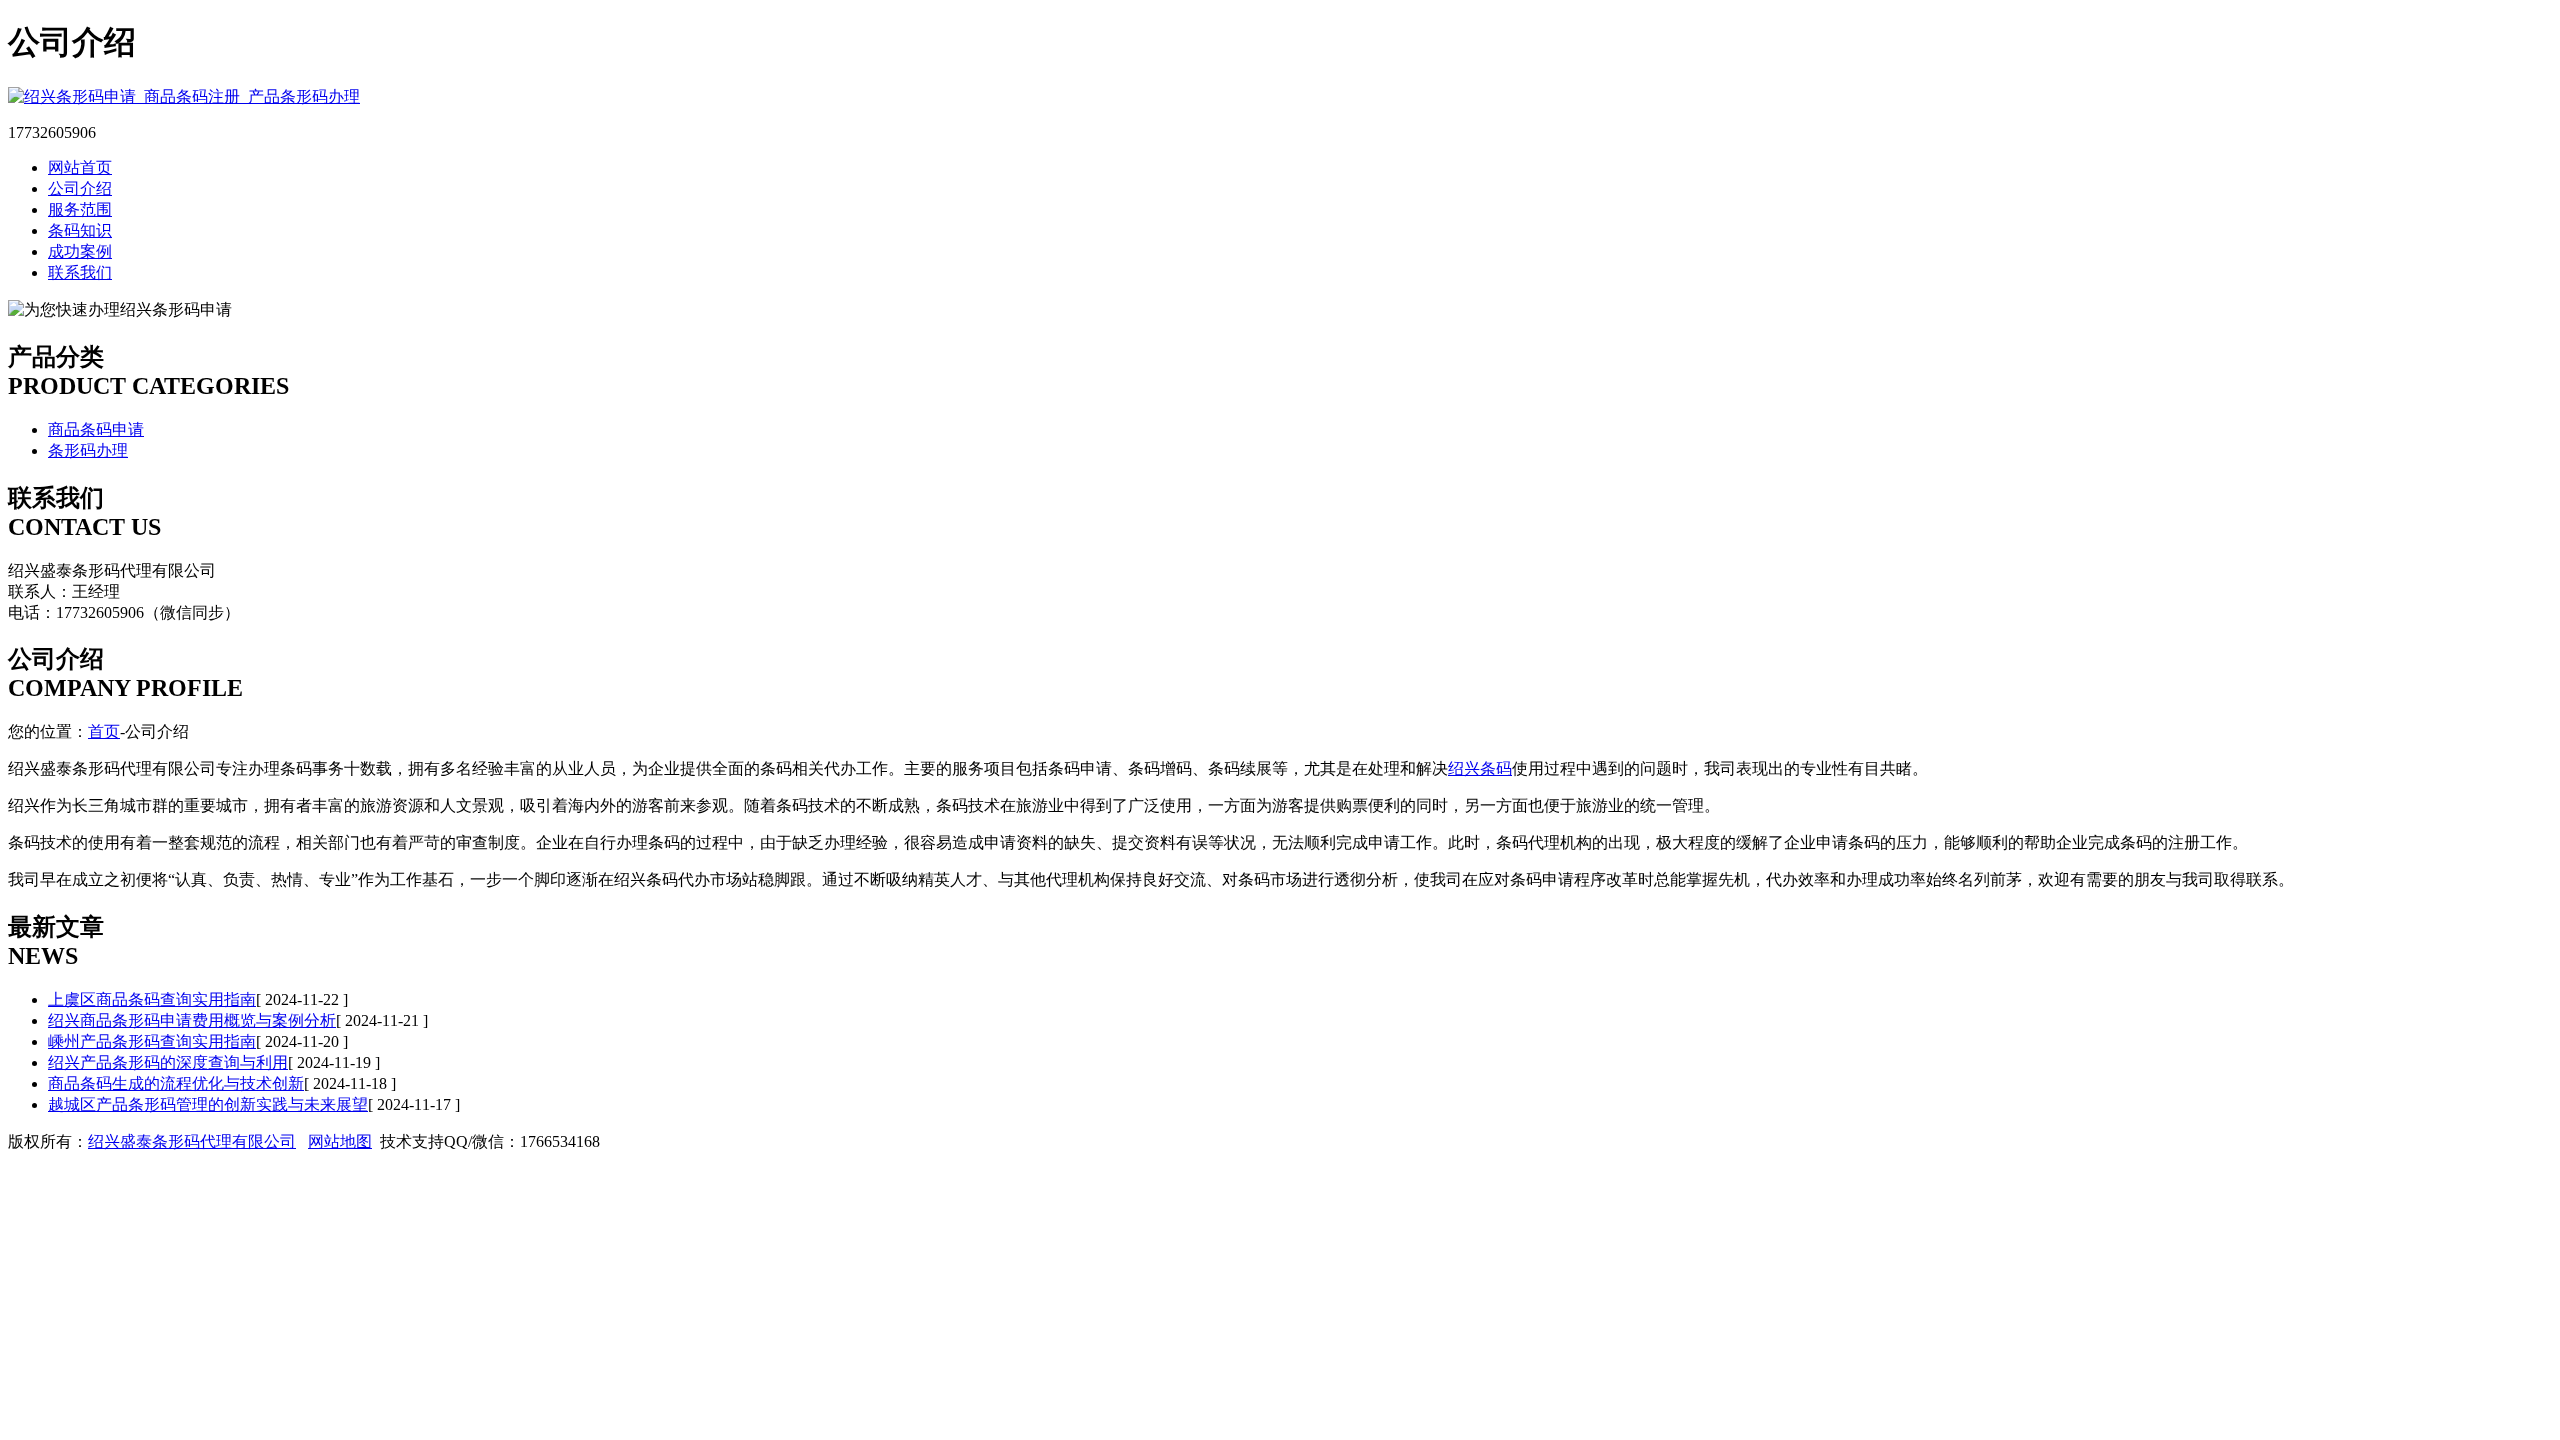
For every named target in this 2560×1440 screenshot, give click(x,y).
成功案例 (80, 251)
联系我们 (80, 272)
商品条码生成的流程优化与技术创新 (176, 1083)
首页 (104, 731)
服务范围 (80, 209)
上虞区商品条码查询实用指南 (152, 999)
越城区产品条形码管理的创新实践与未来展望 (208, 1104)
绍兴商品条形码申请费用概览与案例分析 (192, 1020)
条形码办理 (88, 450)
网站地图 (340, 1141)
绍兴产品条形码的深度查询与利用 (168, 1062)
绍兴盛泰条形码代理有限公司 (192, 1141)
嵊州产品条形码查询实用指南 (152, 1041)
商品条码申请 (96, 429)
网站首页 (80, 167)
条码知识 (80, 230)
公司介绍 (80, 188)
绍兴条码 (1480, 768)
